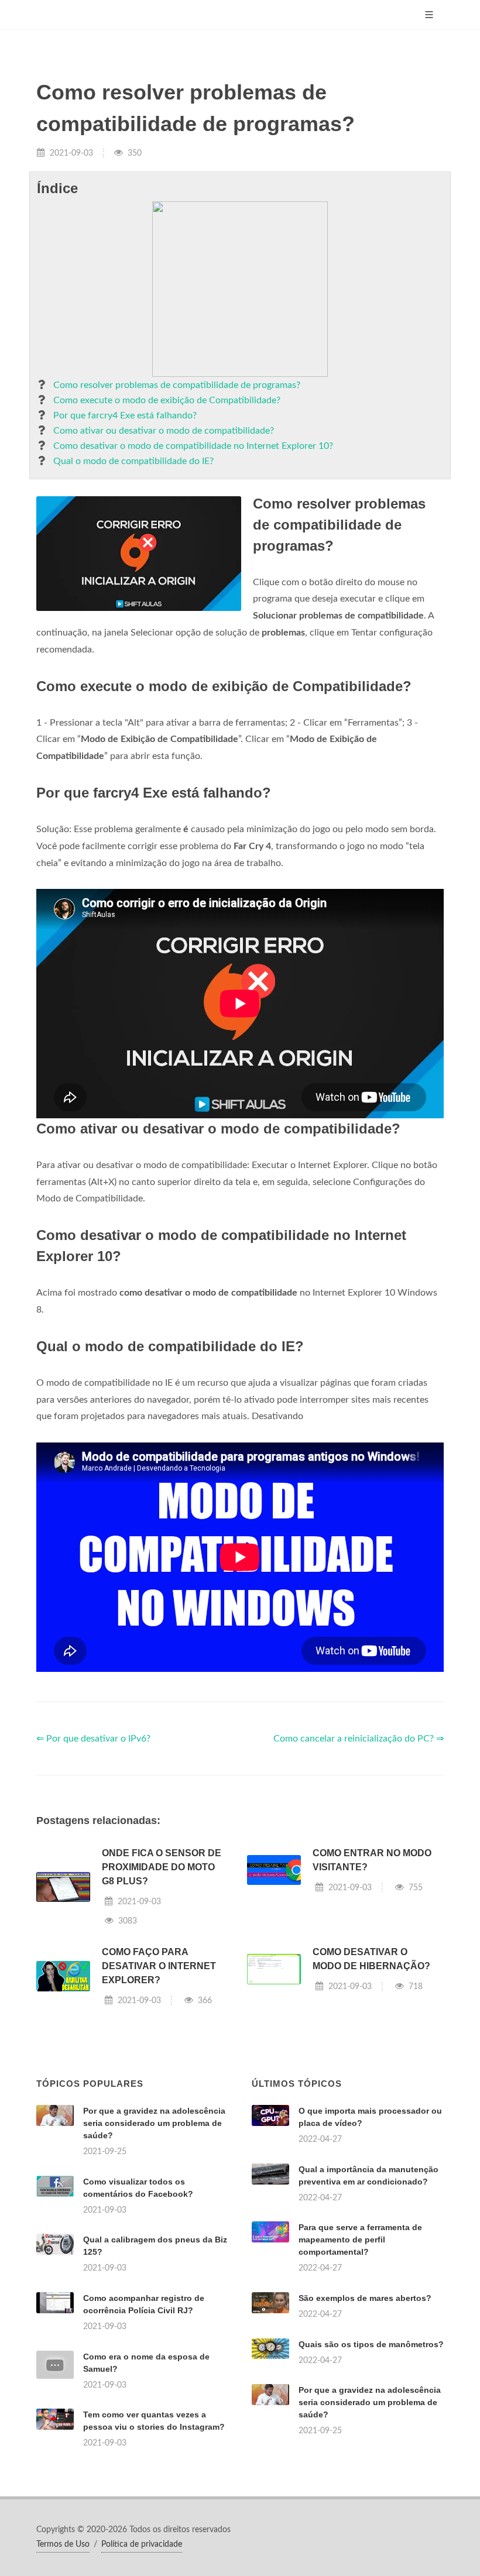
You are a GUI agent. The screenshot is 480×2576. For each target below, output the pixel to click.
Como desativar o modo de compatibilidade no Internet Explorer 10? (193, 446)
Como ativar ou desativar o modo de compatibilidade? (164, 431)
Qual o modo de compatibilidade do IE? (133, 461)
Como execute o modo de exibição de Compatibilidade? (167, 400)
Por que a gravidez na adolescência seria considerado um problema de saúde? (154, 2123)
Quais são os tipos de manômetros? (371, 2344)
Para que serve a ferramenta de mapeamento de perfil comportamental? (360, 2240)
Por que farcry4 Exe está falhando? (125, 415)
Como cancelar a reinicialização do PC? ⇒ (359, 1739)
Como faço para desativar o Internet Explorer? (159, 1966)
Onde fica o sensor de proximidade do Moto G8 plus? (162, 1867)
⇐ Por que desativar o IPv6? (93, 1739)
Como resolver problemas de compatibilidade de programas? (177, 385)
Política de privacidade (142, 2544)
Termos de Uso (63, 2544)
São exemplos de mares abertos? (365, 2298)
